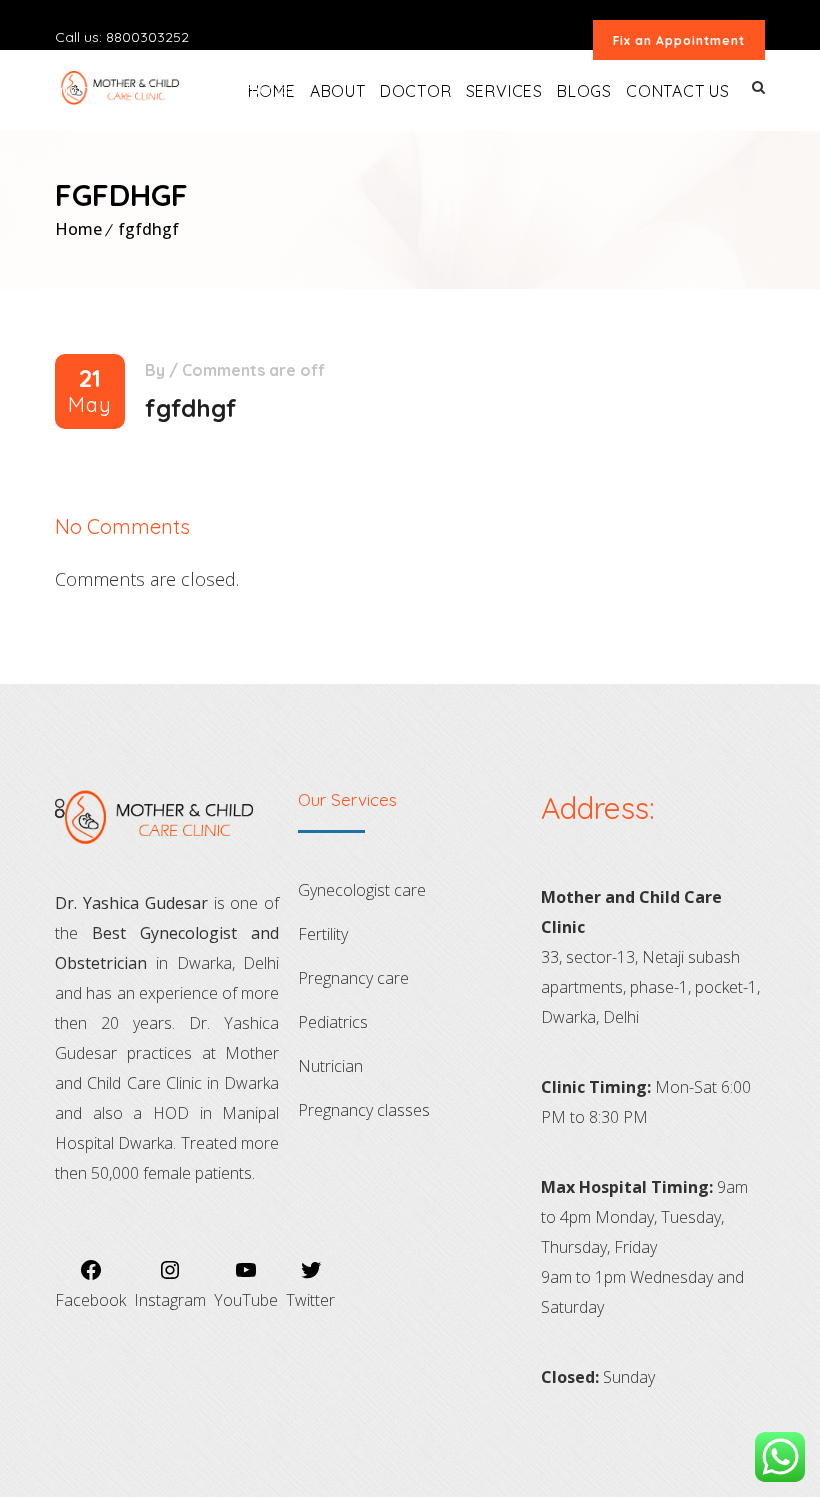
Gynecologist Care (362, 890)
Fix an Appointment (679, 40)
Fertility (323, 934)
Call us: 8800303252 (122, 37)
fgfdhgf (148, 229)
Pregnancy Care (353, 978)
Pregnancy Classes (364, 1110)
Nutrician (330, 1066)
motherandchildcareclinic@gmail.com (181, 89)
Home (78, 229)
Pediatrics (333, 1022)
